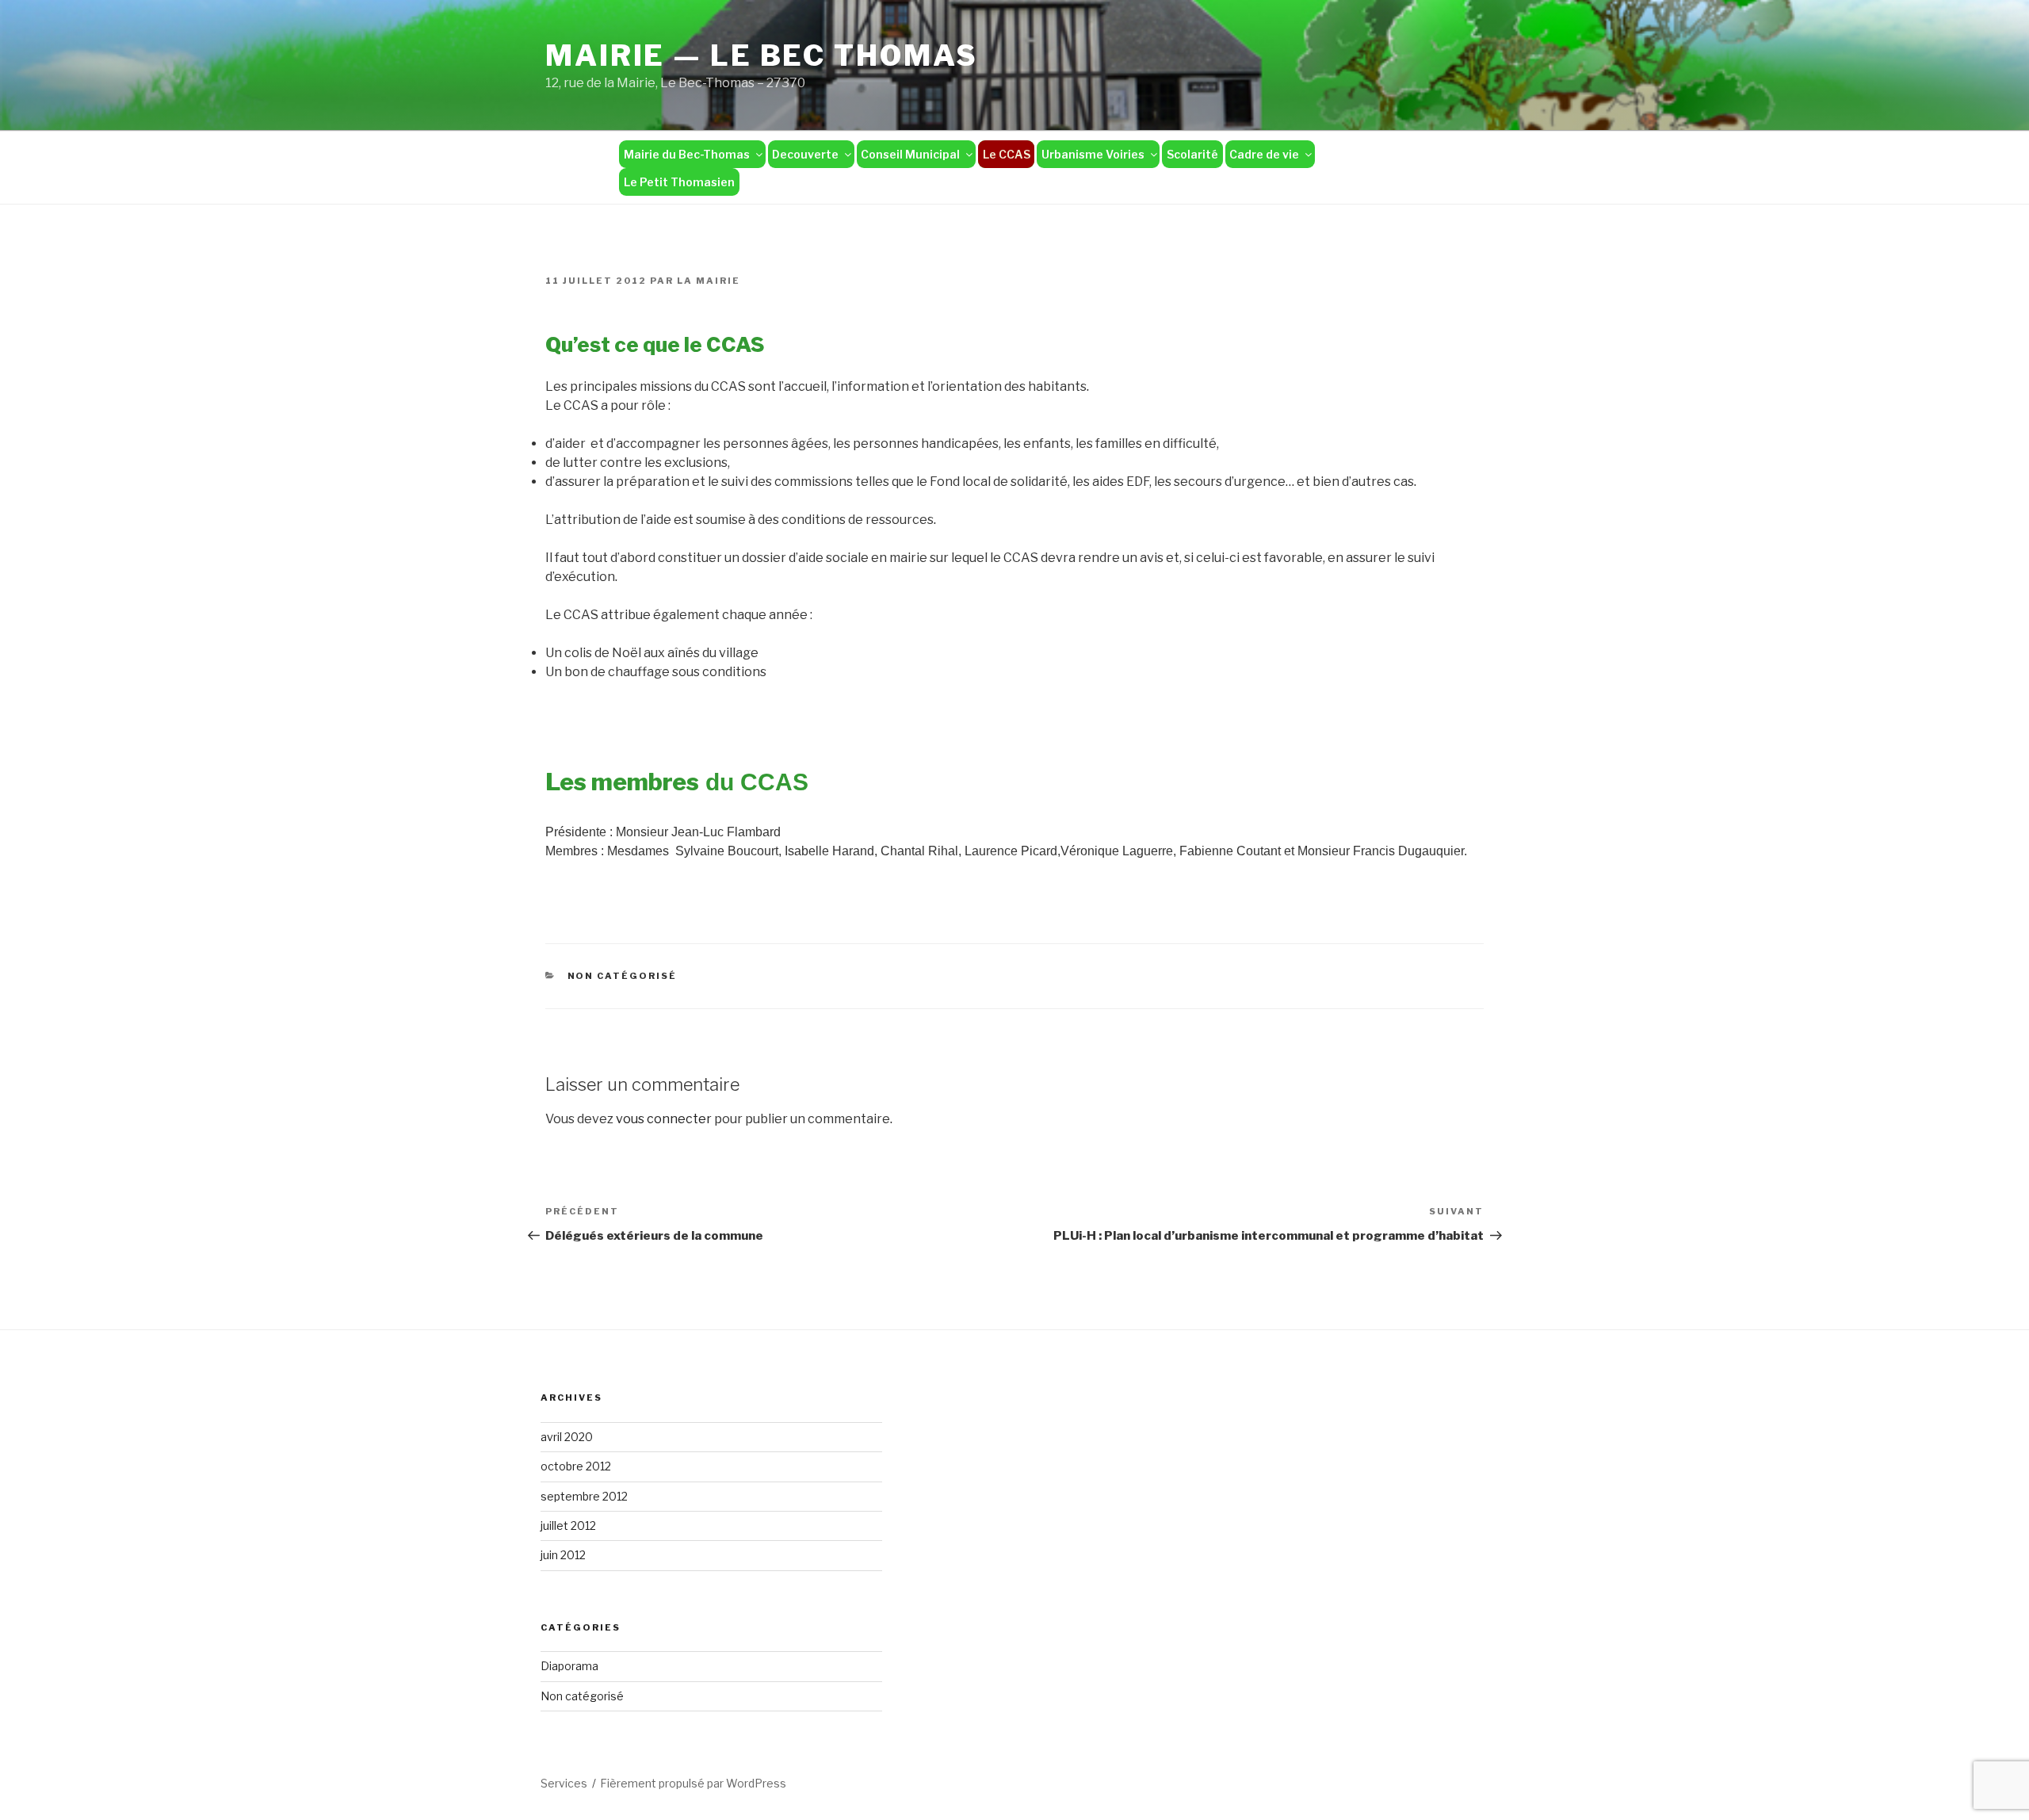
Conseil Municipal (910, 154)
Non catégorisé (623, 976)
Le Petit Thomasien (679, 182)
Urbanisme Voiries (1093, 154)
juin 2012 (563, 1555)
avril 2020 (567, 1437)
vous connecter (664, 1119)
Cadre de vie (1264, 154)
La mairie (709, 281)
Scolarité (1192, 154)
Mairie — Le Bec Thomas (762, 55)
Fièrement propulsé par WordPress (693, 1783)
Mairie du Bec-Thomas (687, 154)
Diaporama (569, 1666)
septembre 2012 (584, 1496)
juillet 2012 (568, 1526)
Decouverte (805, 154)
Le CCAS (1007, 154)
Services (564, 1783)
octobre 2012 (576, 1466)
